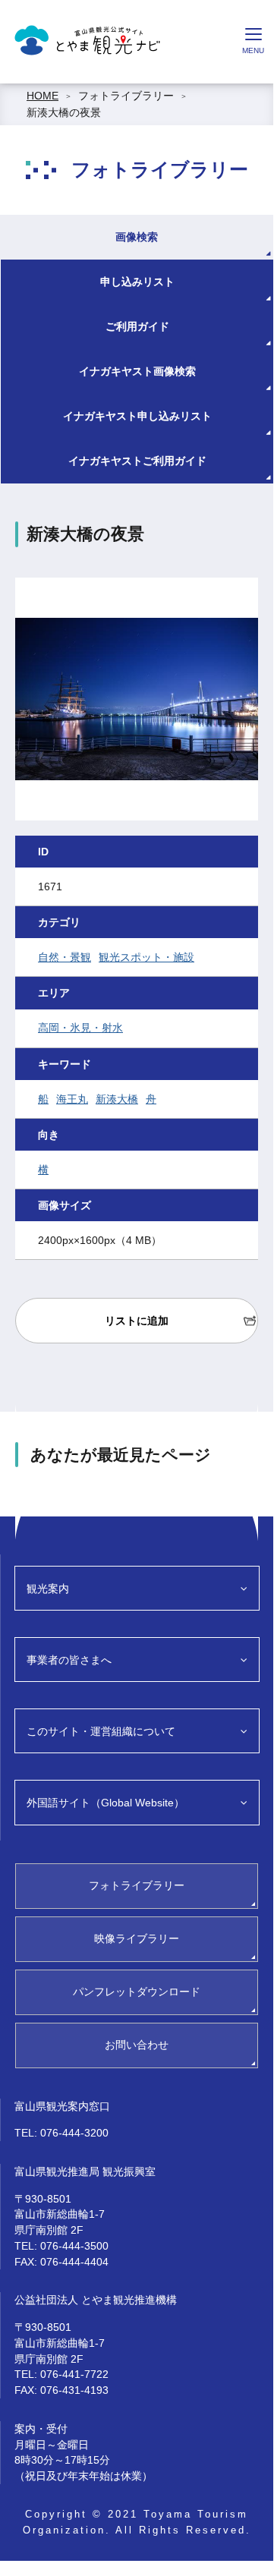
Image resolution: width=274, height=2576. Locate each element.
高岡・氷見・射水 (80, 1028)
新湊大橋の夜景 (64, 112)
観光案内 (48, 1589)
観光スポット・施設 (146, 957)
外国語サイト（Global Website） (106, 1803)
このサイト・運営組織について (101, 1731)
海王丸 (72, 1099)
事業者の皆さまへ (69, 1660)
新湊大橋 (117, 1099)
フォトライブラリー (126, 96)
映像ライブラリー (137, 1938)
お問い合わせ (137, 2045)
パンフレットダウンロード (137, 1992)
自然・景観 (65, 957)
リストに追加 (137, 1321)
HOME (43, 96)
